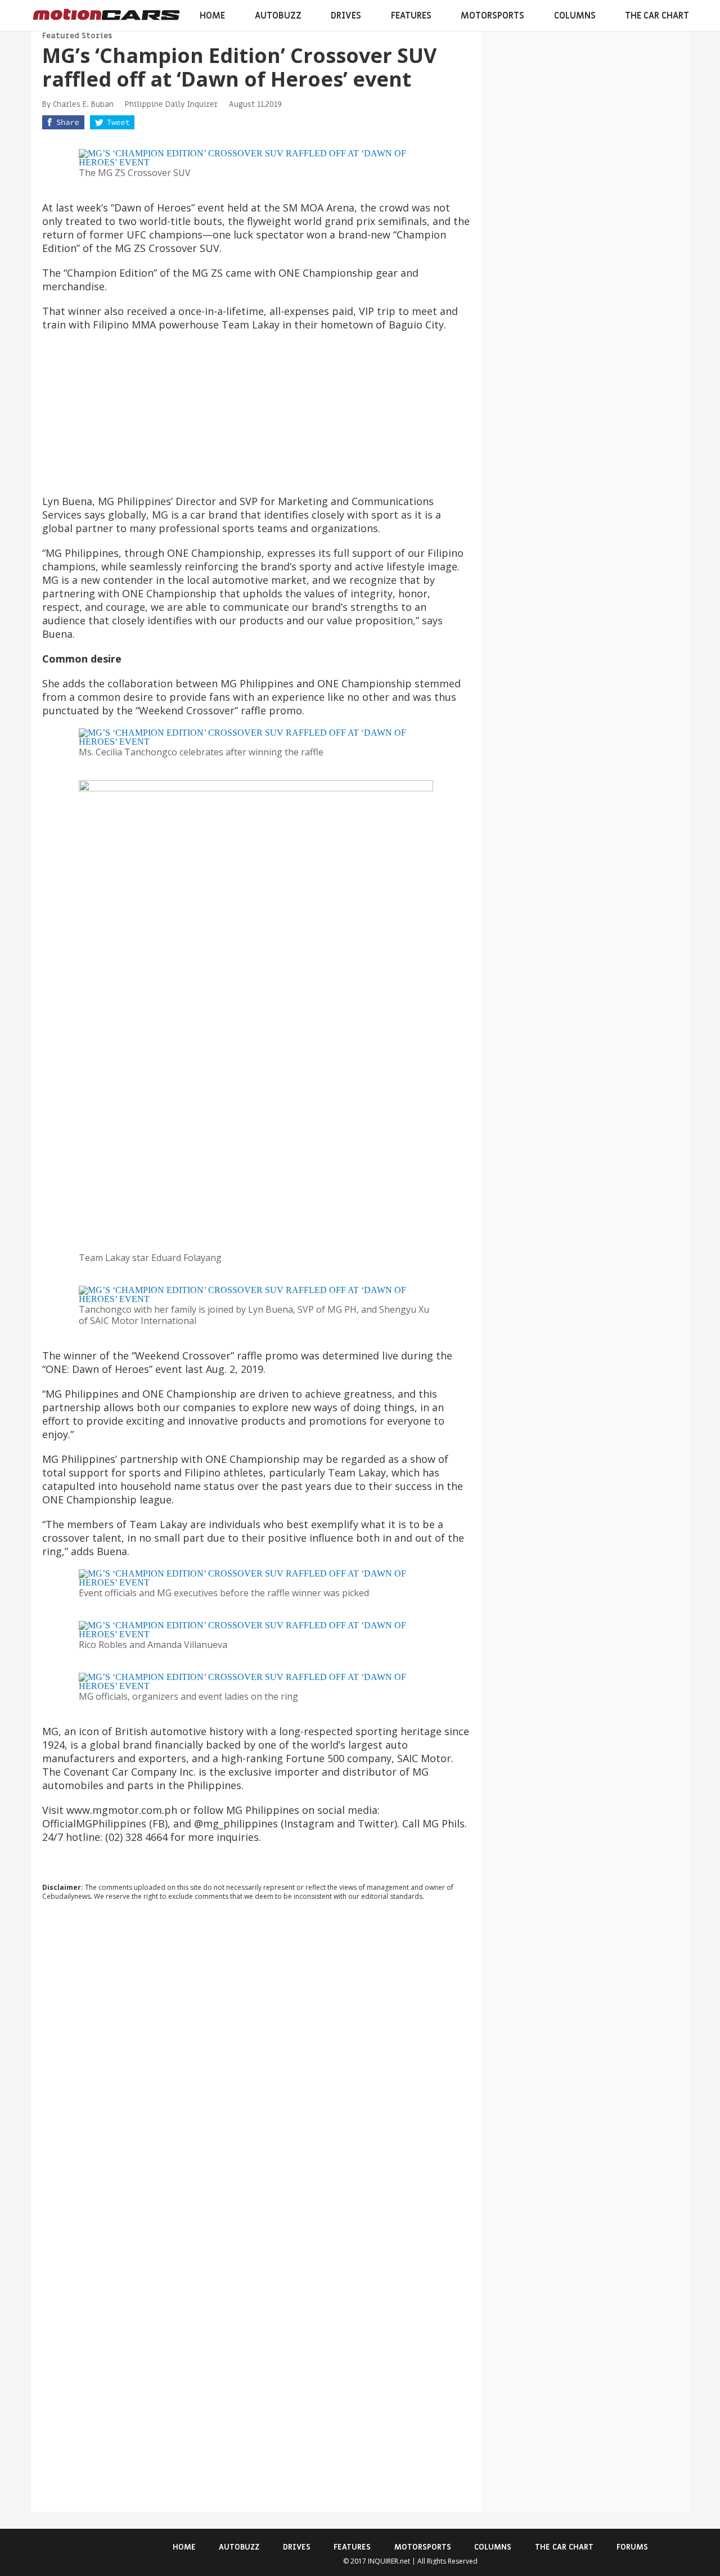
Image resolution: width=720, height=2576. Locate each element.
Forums (632, 2547)
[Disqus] (256, 2062)
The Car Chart (657, 16)
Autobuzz (278, 16)
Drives (346, 16)
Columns (575, 16)
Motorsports (492, 16)
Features (411, 16)
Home (212, 16)
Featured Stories (77, 36)
